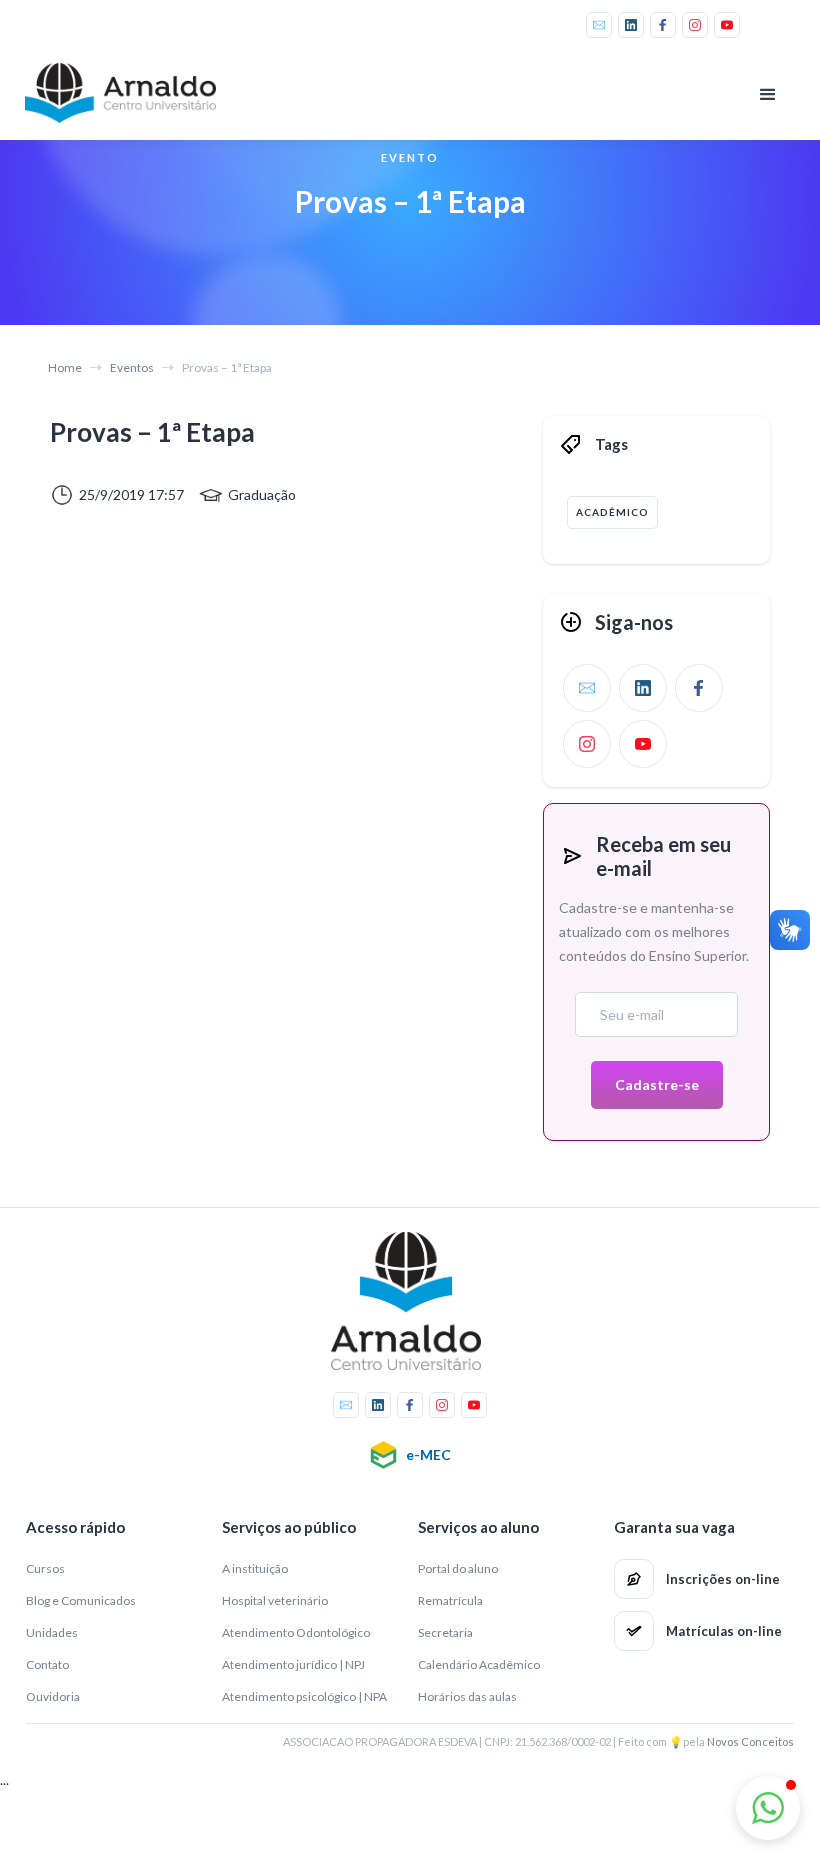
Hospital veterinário (275, 1600)
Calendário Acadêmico (479, 1664)
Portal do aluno (458, 1568)
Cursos (45, 1568)
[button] (768, 95)
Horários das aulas (467, 1696)
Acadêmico (612, 512)
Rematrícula (450, 1600)
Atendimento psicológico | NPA (304, 1696)
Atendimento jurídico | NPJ (293, 1664)
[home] (125, 93)
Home (65, 367)
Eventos (132, 367)
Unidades (52, 1632)
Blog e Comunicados (81, 1600)
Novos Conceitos (750, 1741)
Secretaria (445, 1632)
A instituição (255, 1568)
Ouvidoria (53, 1696)
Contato (47, 1664)
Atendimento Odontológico (296, 1632)
